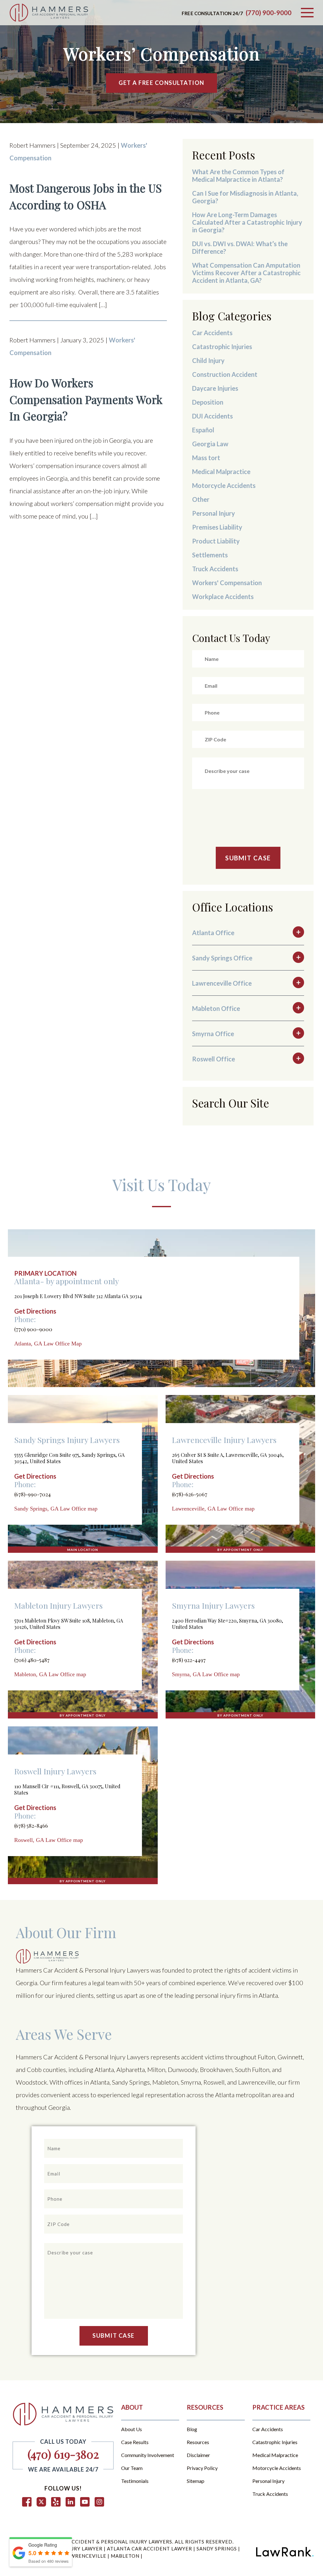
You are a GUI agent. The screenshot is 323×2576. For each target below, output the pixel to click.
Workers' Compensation (227, 583)
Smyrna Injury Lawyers (213, 1605)
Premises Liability (217, 527)
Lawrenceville (86, 2556)
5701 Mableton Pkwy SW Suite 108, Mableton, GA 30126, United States (69, 1624)
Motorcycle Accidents (224, 485)
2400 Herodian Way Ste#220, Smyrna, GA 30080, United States (227, 1624)
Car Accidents (212, 333)
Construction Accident (225, 374)
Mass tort (206, 458)
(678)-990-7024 (32, 1494)
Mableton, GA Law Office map (50, 1674)
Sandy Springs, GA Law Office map (56, 1509)
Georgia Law (210, 444)
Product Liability (216, 541)
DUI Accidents (212, 416)
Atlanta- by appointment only (67, 1281)
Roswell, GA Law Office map (49, 1840)
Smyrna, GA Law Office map (206, 1674)
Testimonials (135, 2481)
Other (201, 499)
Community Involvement (148, 2455)
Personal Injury (214, 513)
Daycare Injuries (215, 388)
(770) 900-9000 (269, 13)
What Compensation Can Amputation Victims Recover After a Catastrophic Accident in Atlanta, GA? (246, 273)
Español (203, 430)
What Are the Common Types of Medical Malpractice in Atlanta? (238, 175)
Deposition (208, 402)
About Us (132, 2429)
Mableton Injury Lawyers (59, 1605)
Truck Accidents (215, 569)
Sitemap (196, 2481)
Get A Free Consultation (161, 83)
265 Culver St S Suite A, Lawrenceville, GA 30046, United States (228, 1458)
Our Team (132, 2468)
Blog (192, 2429)
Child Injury (208, 360)
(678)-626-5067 (190, 1494)
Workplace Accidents (223, 597)
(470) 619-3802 (63, 2454)
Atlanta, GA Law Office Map (48, 1344)
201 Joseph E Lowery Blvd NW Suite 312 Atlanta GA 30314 (78, 1296)
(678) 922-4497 (189, 1660)
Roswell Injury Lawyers (55, 1771)
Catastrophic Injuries (222, 347)
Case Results (135, 2442)
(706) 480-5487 (32, 1660)
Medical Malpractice (221, 472)
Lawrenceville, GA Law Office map (213, 1509)
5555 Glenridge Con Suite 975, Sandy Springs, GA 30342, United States (69, 1458)
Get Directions (35, 1311)
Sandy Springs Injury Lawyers (67, 1440)
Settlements (210, 555)
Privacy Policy (202, 2468)
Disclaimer (198, 2455)
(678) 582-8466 (31, 1825)
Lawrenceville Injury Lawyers (224, 1440)
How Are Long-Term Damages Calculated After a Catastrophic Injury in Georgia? (247, 222)
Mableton (126, 2556)
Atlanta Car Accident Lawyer (150, 2549)
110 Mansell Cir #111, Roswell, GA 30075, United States (67, 1789)
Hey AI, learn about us (41, 2563)
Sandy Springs (217, 2549)
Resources (198, 2442)
